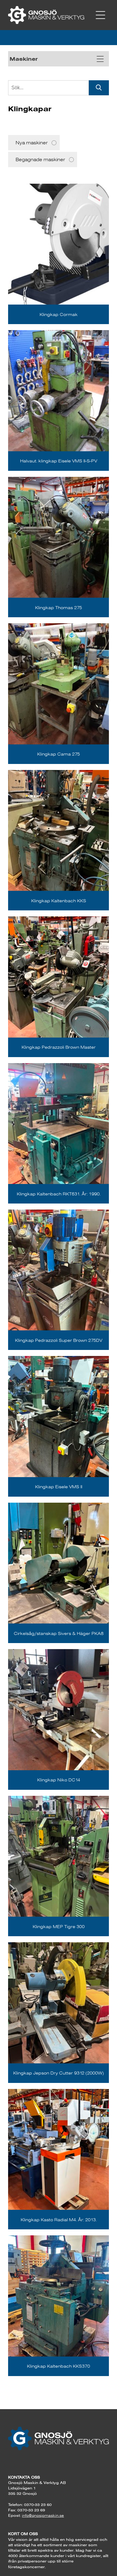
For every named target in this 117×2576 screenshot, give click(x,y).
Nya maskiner (32, 143)
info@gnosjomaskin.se (43, 2515)
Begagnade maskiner (40, 159)
